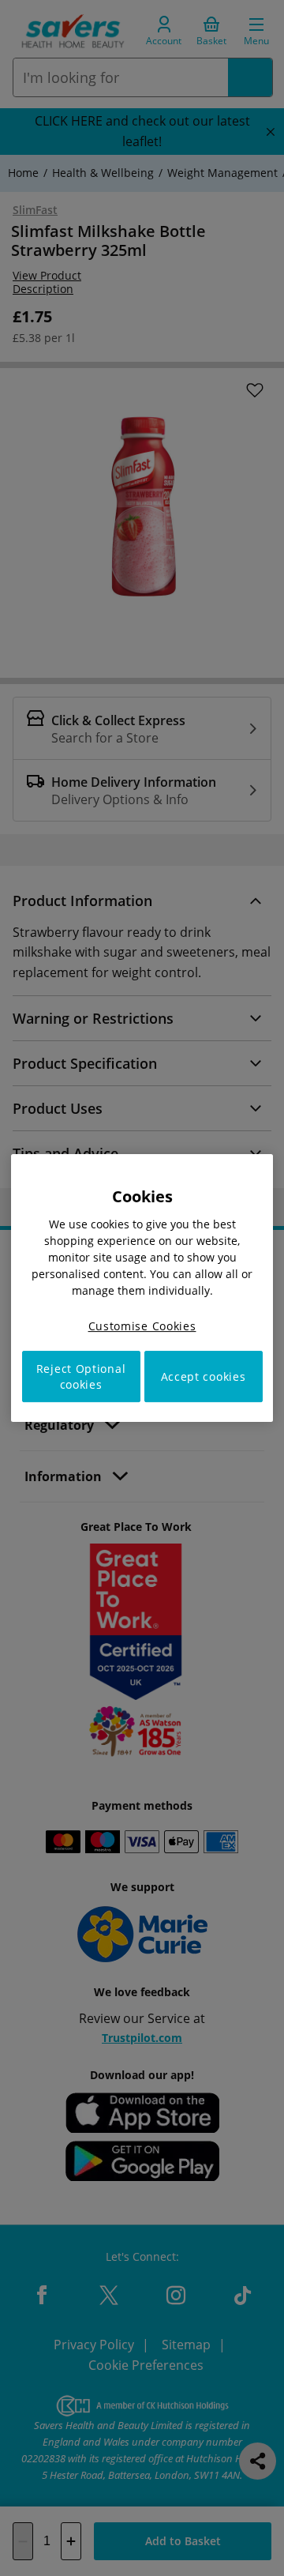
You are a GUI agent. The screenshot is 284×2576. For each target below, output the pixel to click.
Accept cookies (204, 1376)
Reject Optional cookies (81, 1376)
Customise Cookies (142, 1326)
